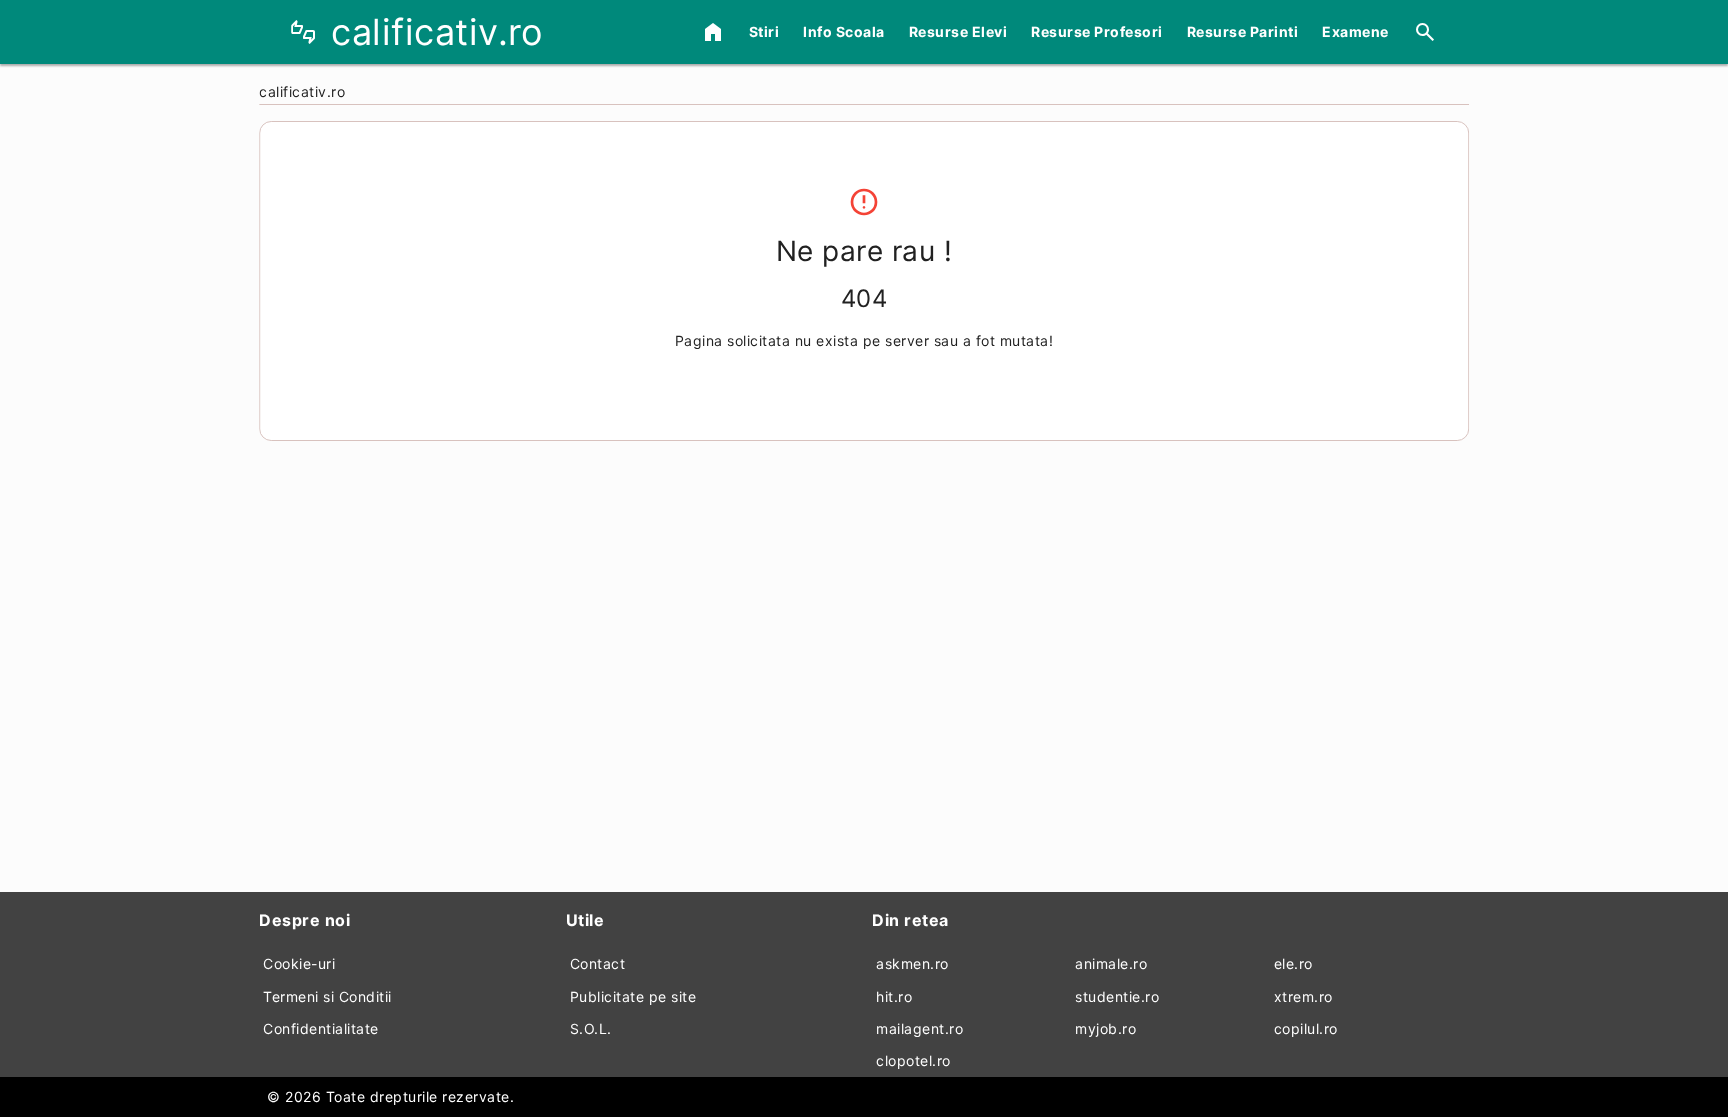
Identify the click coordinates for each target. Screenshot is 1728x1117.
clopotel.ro (913, 1060)
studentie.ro (1117, 996)
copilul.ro (1306, 1028)
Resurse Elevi (958, 31)
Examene (1355, 31)
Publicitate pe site (633, 996)
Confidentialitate (321, 1028)
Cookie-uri (299, 963)
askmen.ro (912, 963)
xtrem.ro (1303, 996)
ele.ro (1293, 963)
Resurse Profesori (1097, 31)
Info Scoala (844, 31)
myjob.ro (1105, 1028)
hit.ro (894, 996)
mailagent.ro (919, 1028)
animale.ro (1111, 963)
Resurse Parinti (1243, 31)
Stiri (764, 31)
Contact (598, 963)
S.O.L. (591, 1028)
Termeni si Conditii (327, 996)
